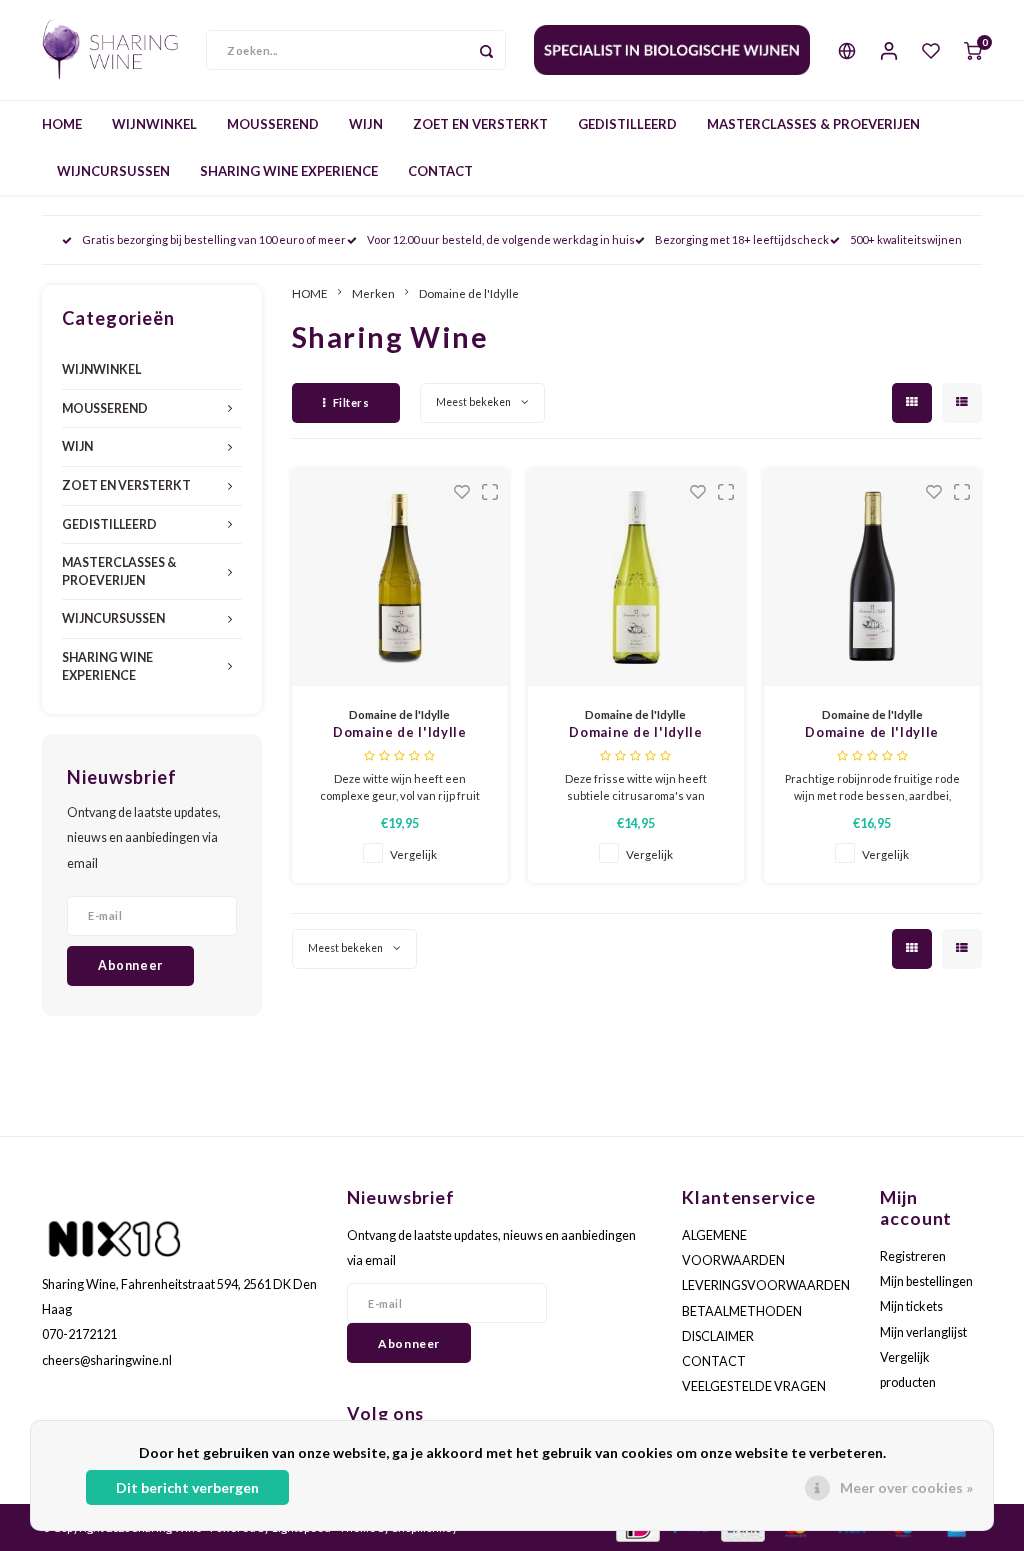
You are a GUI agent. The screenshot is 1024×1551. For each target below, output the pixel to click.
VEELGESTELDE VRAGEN (754, 1386)
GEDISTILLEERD (627, 124)
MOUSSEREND (273, 124)
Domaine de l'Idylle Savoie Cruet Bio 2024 (636, 733)
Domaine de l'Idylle (469, 293)
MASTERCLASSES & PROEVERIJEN (813, 124)
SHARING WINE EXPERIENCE (289, 171)
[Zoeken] (486, 50)
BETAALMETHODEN (742, 1311)
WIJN (366, 124)
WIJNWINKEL (154, 124)
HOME (62, 124)
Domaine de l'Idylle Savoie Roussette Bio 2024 (399, 733)
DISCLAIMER (718, 1336)
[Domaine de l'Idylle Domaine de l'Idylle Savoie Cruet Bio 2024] (636, 577)
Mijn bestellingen (926, 1281)
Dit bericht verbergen (187, 1487)
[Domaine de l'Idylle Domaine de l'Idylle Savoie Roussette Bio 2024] (400, 577)
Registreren (913, 1256)
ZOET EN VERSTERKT (480, 124)
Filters (351, 402)
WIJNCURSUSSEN (113, 171)
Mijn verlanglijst (923, 1332)
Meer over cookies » (906, 1487)
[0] (973, 50)
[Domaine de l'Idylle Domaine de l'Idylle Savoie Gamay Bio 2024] (872, 577)
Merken (373, 293)
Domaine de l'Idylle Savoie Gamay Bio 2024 (872, 733)
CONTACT (440, 171)
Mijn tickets (911, 1306)
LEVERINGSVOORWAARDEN (766, 1285)
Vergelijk (413, 854)
